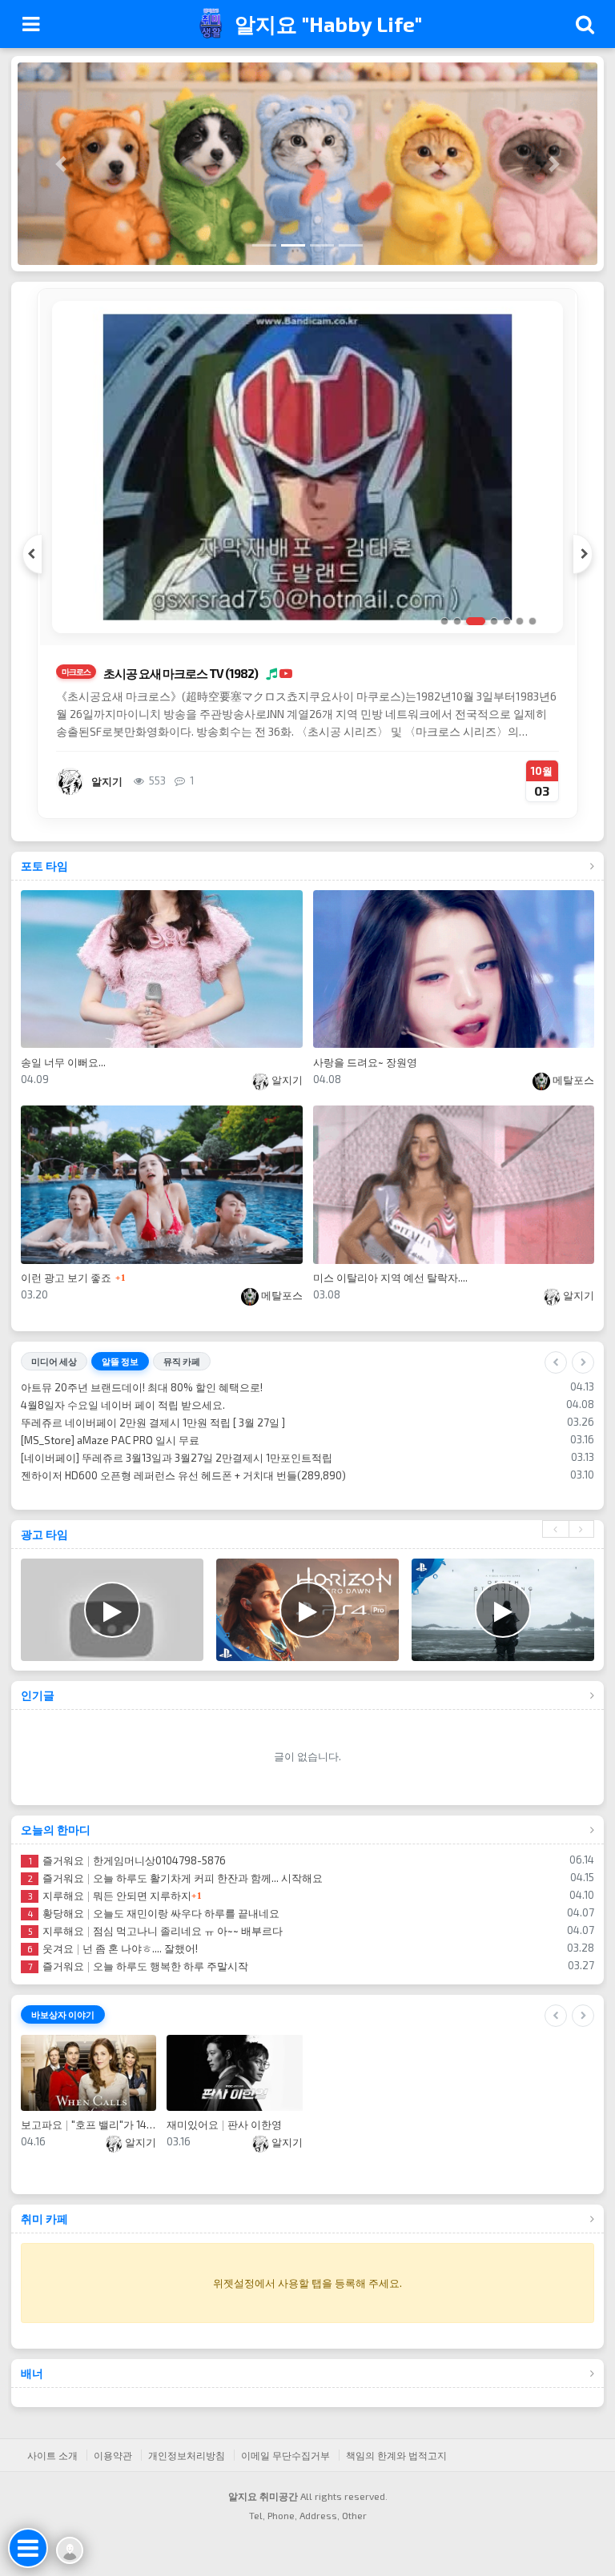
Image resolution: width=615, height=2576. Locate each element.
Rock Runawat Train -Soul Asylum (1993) (135, 1387)
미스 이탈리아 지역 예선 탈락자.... (390, 1278)
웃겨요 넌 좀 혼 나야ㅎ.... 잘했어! (113, 1966)
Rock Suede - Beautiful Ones (107, 1422)
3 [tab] (470, 621)
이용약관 (113, 2473)
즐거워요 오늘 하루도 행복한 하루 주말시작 (138, 1984)
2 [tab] (457, 621)
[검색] (585, 24)
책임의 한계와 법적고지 (396, 2473)
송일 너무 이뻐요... (63, 1062)
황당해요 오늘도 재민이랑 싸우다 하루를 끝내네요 (154, 1931)
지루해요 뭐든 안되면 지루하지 (110, 1913)
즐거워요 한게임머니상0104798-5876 (127, 1878)
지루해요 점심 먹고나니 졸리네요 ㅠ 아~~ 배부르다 (155, 1948)
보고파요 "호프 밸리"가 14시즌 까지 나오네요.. (88, 2142)
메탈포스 (572, 1080)
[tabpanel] (307, 554)
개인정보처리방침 (187, 2473)
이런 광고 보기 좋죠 (66, 1278)
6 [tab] (520, 621)
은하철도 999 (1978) (146, 673)
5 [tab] (507, 621)
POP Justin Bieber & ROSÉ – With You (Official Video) (162, 1440)
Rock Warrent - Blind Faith (100, 1405)
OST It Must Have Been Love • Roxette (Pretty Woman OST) (179, 1475)
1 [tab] (444, 621)
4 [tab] (488, 621)
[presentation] (555, 1547)
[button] (61, 164)
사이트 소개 (52, 2473)
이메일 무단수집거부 (285, 2473)
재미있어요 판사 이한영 (224, 2142)
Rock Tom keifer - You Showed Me (119, 1458)
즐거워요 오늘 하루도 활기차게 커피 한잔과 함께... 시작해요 (175, 1896)
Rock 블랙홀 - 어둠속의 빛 (98, 1493)
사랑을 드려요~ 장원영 (365, 1062)
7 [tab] (533, 621)
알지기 (286, 1080)
